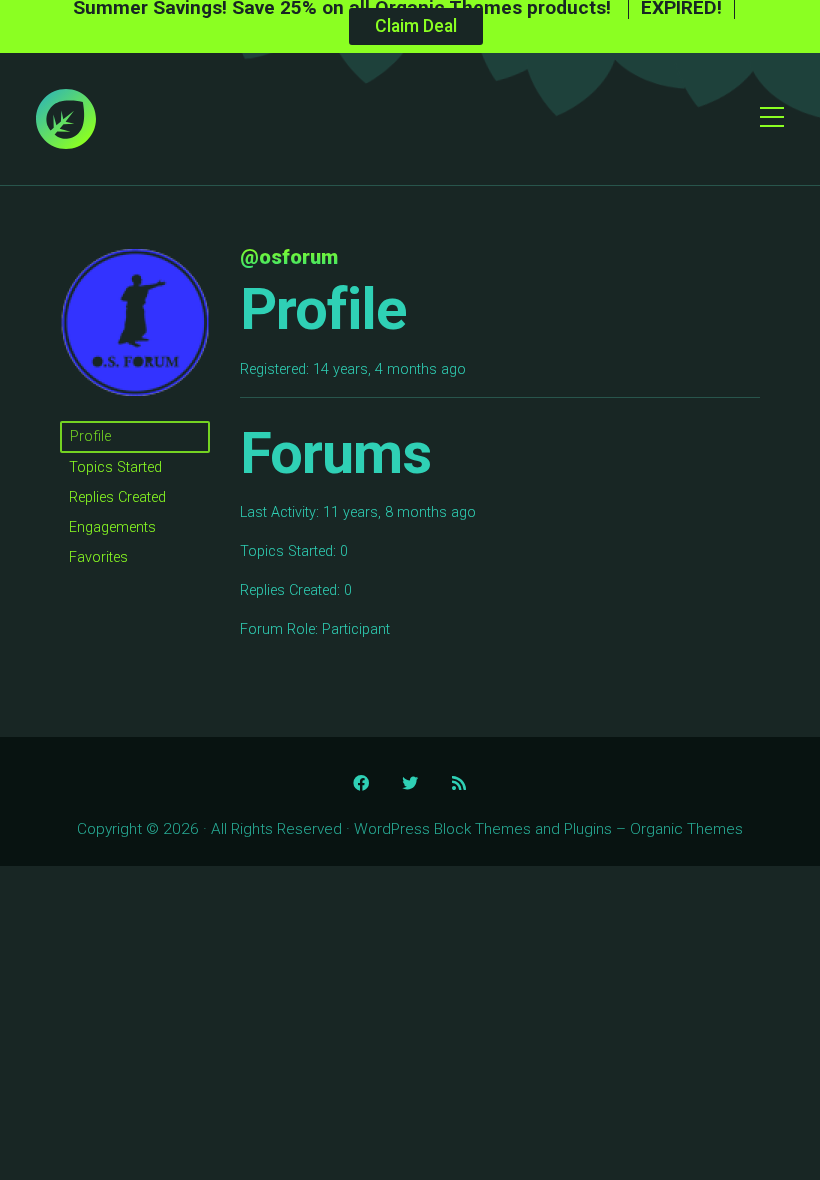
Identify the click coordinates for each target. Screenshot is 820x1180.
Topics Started (115, 467)
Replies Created (117, 497)
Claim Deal (416, 26)
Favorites (98, 557)
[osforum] (135, 411)
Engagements (112, 527)
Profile (90, 436)
